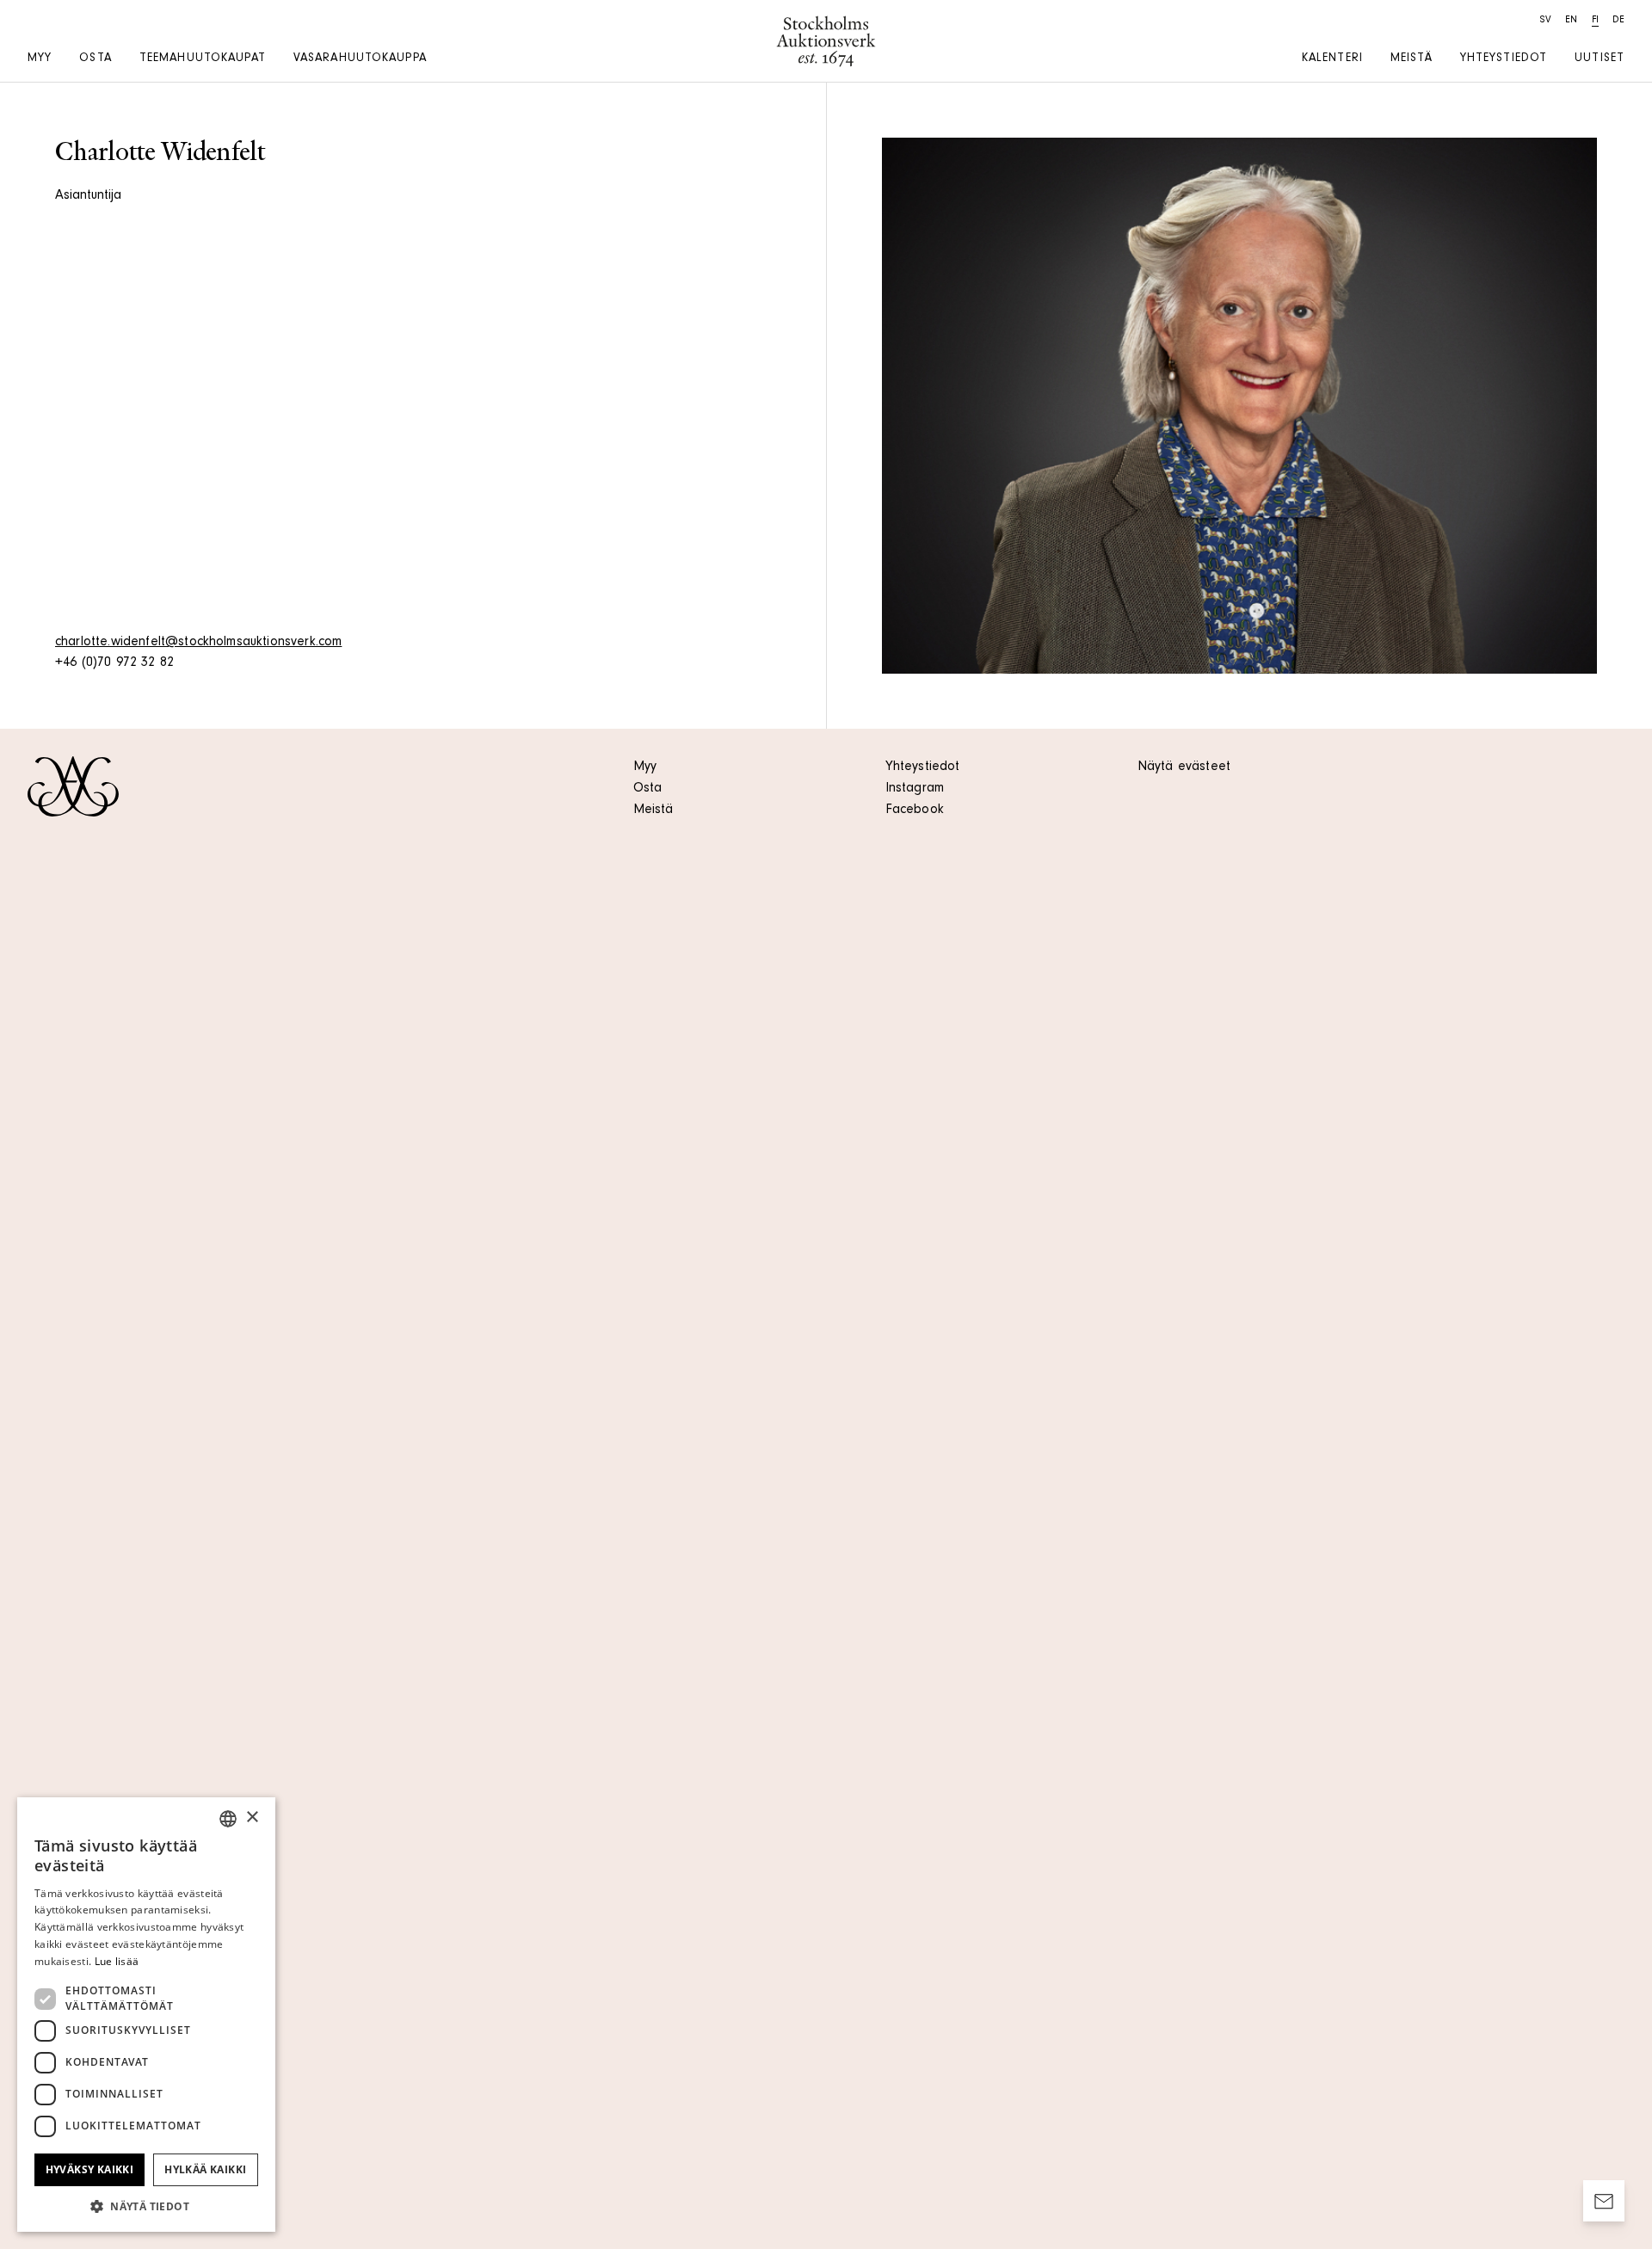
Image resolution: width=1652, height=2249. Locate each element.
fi (1595, 21)
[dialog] (146, 2015)
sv (1546, 21)
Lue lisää (117, 1961)
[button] (146, 2206)
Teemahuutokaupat (203, 59)
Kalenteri (1332, 59)
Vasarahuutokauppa (360, 59)
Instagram (915, 789)
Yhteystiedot (1504, 59)
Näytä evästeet (1184, 767)
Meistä (1412, 59)
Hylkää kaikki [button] (205, 2169)
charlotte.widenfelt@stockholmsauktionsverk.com (198, 643)
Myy (40, 59)
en (1571, 21)
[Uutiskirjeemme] (1604, 2201)
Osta (95, 59)
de (1618, 21)
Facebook (915, 810)
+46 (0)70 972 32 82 (114, 663)
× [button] (252, 1818)
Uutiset (1600, 59)
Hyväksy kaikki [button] (90, 2169)
